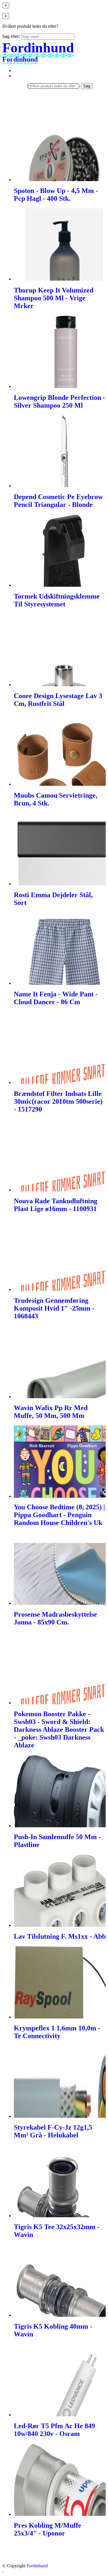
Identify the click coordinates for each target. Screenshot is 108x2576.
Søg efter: (11, 36)
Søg (87, 86)
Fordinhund (37, 2566)
